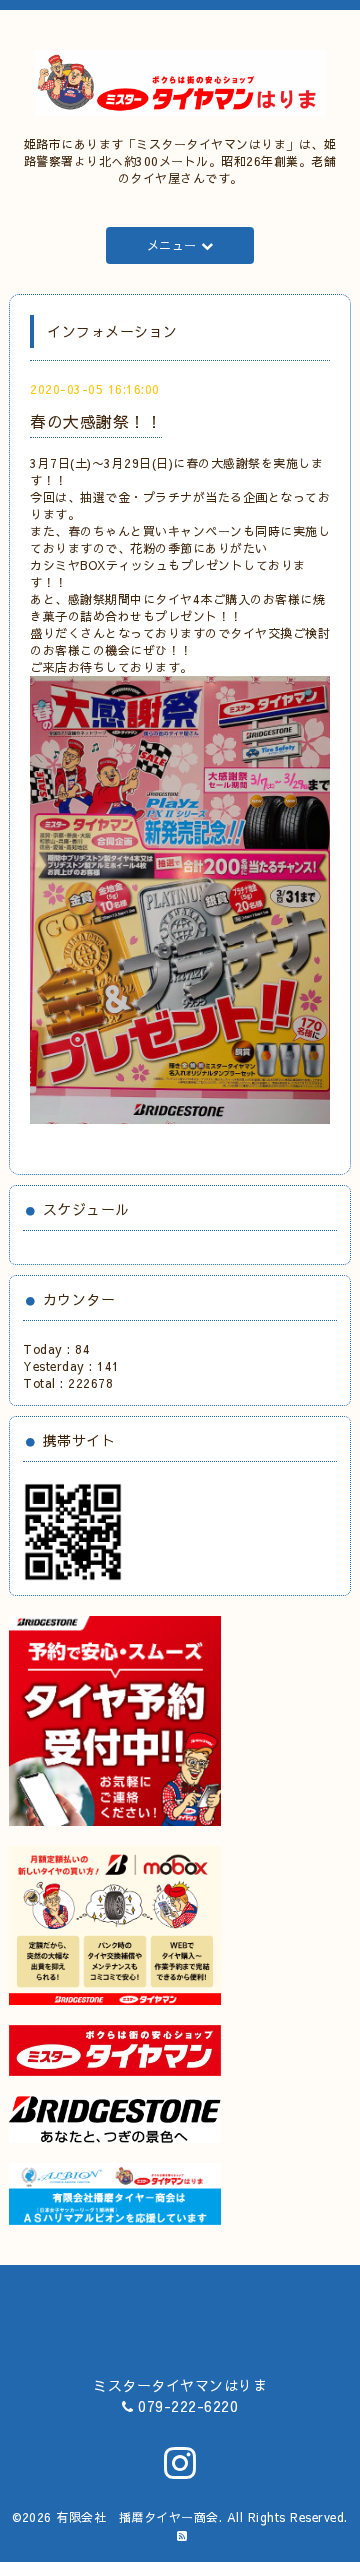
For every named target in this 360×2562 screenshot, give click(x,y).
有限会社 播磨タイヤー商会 (137, 2517)
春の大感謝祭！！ (96, 421)
